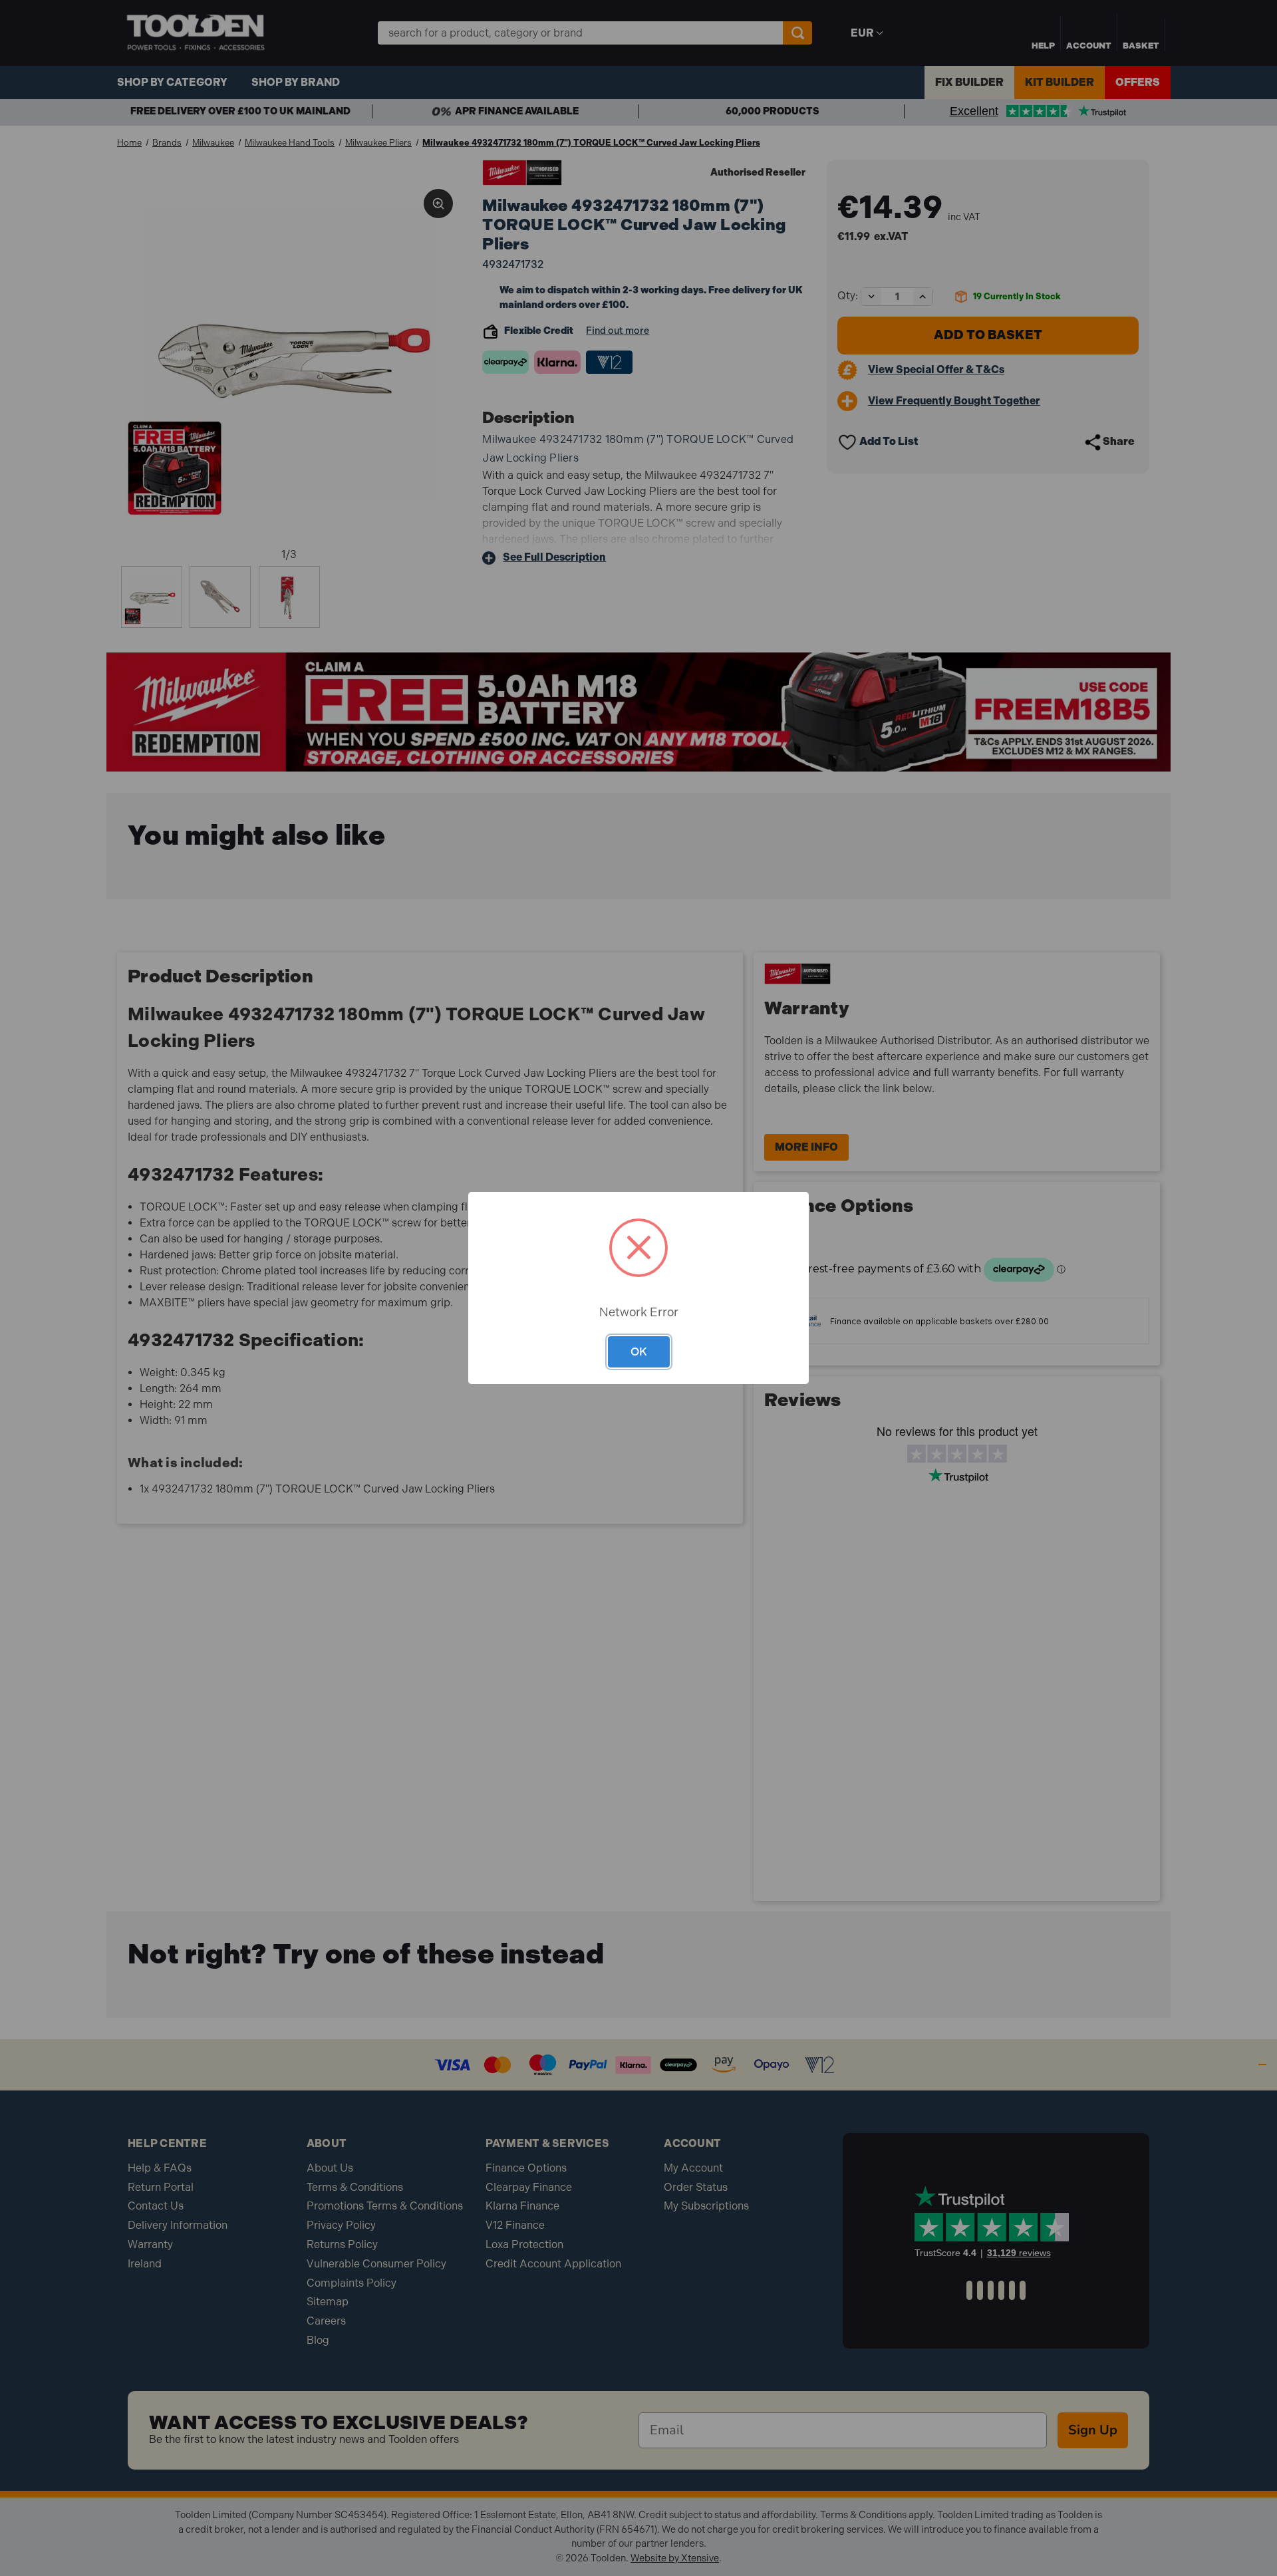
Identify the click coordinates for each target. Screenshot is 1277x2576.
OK (639, 1352)
